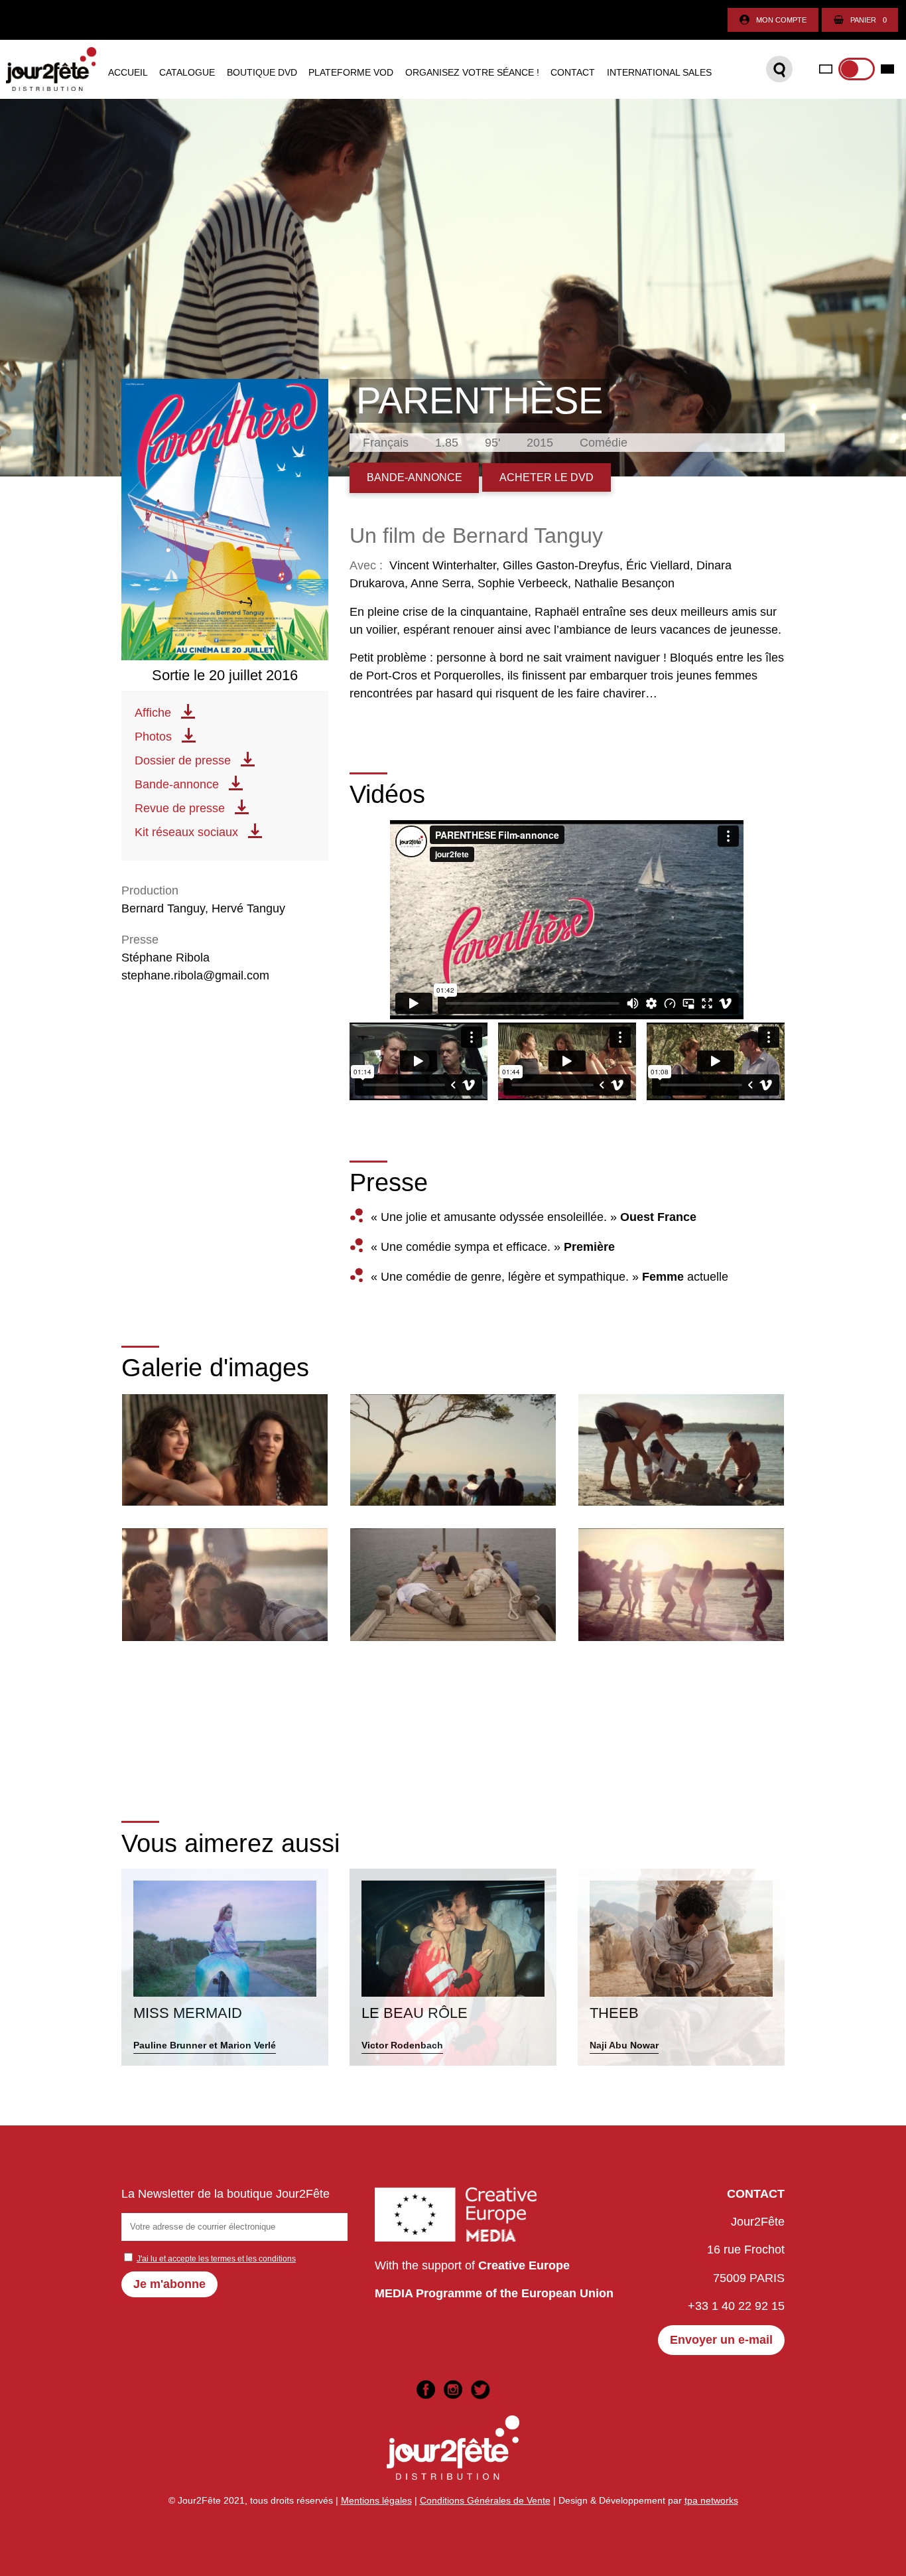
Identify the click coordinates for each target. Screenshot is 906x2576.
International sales (659, 73)
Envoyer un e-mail (721, 2340)
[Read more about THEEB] (681, 1967)
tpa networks (711, 2500)
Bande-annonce (177, 784)
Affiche (153, 713)
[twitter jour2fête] (480, 2390)
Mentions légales (376, 2500)
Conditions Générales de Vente (485, 2500)
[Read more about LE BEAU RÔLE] (453, 1967)
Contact (573, 73)
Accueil (128, 73)
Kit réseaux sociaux (186, 832)
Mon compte (781, 20)
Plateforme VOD (351, 73)
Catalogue (187, 73)
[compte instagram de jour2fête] (453, 2390)
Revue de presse (180, 808)
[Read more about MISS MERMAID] (225, 1967)
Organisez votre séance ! (472, 73)
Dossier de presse (183, 760)
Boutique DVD (262, 73)
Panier (869, 20)
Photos (153, 737)
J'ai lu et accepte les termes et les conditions (216, 2259)
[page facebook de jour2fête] (426, 2390)
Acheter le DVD (547, 477)
